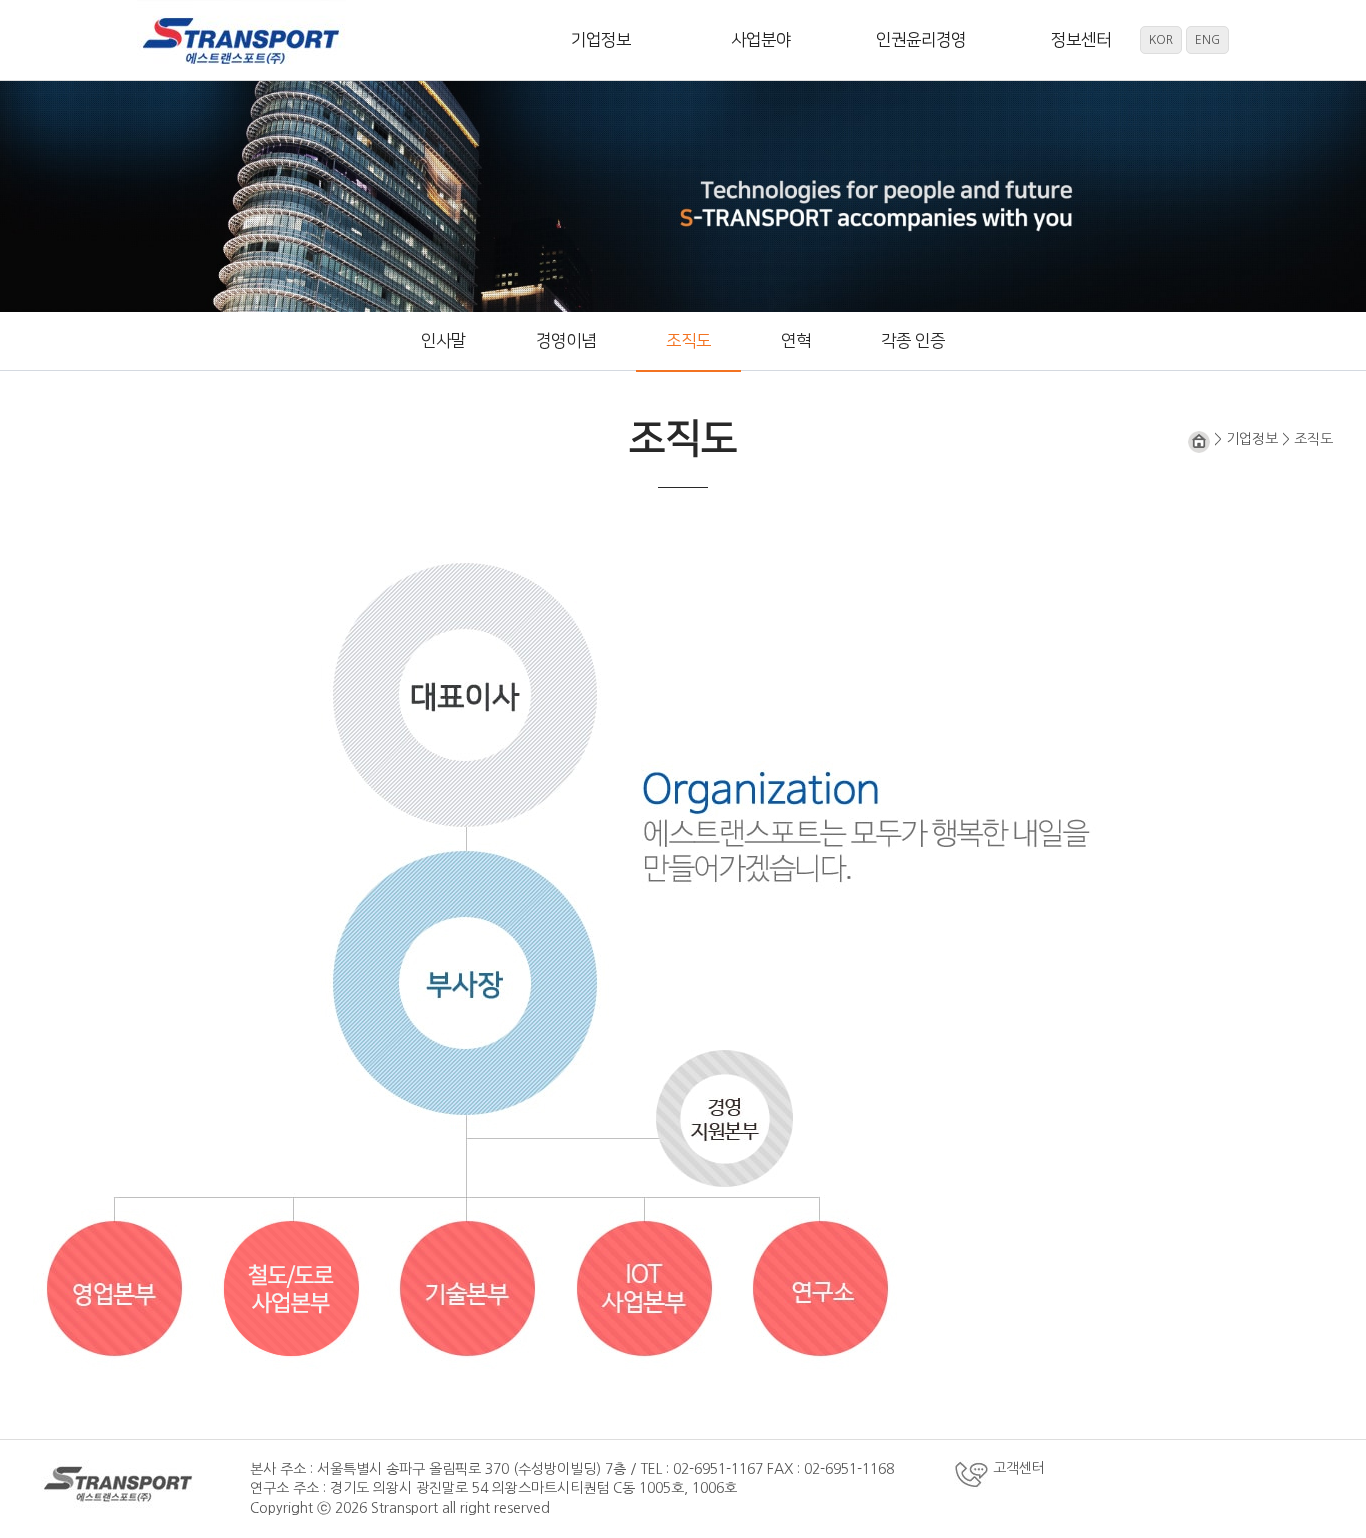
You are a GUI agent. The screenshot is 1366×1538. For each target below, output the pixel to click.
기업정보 (601, 40)
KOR (1161, 40)
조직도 (688, 341)
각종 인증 (913, 341)
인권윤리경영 (921, 40)
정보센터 (1081, 40)
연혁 (796, 341)
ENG (1207, 40)
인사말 (443, 341)
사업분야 (761, 40)
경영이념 (566, 341)
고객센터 (1017, 1468)
